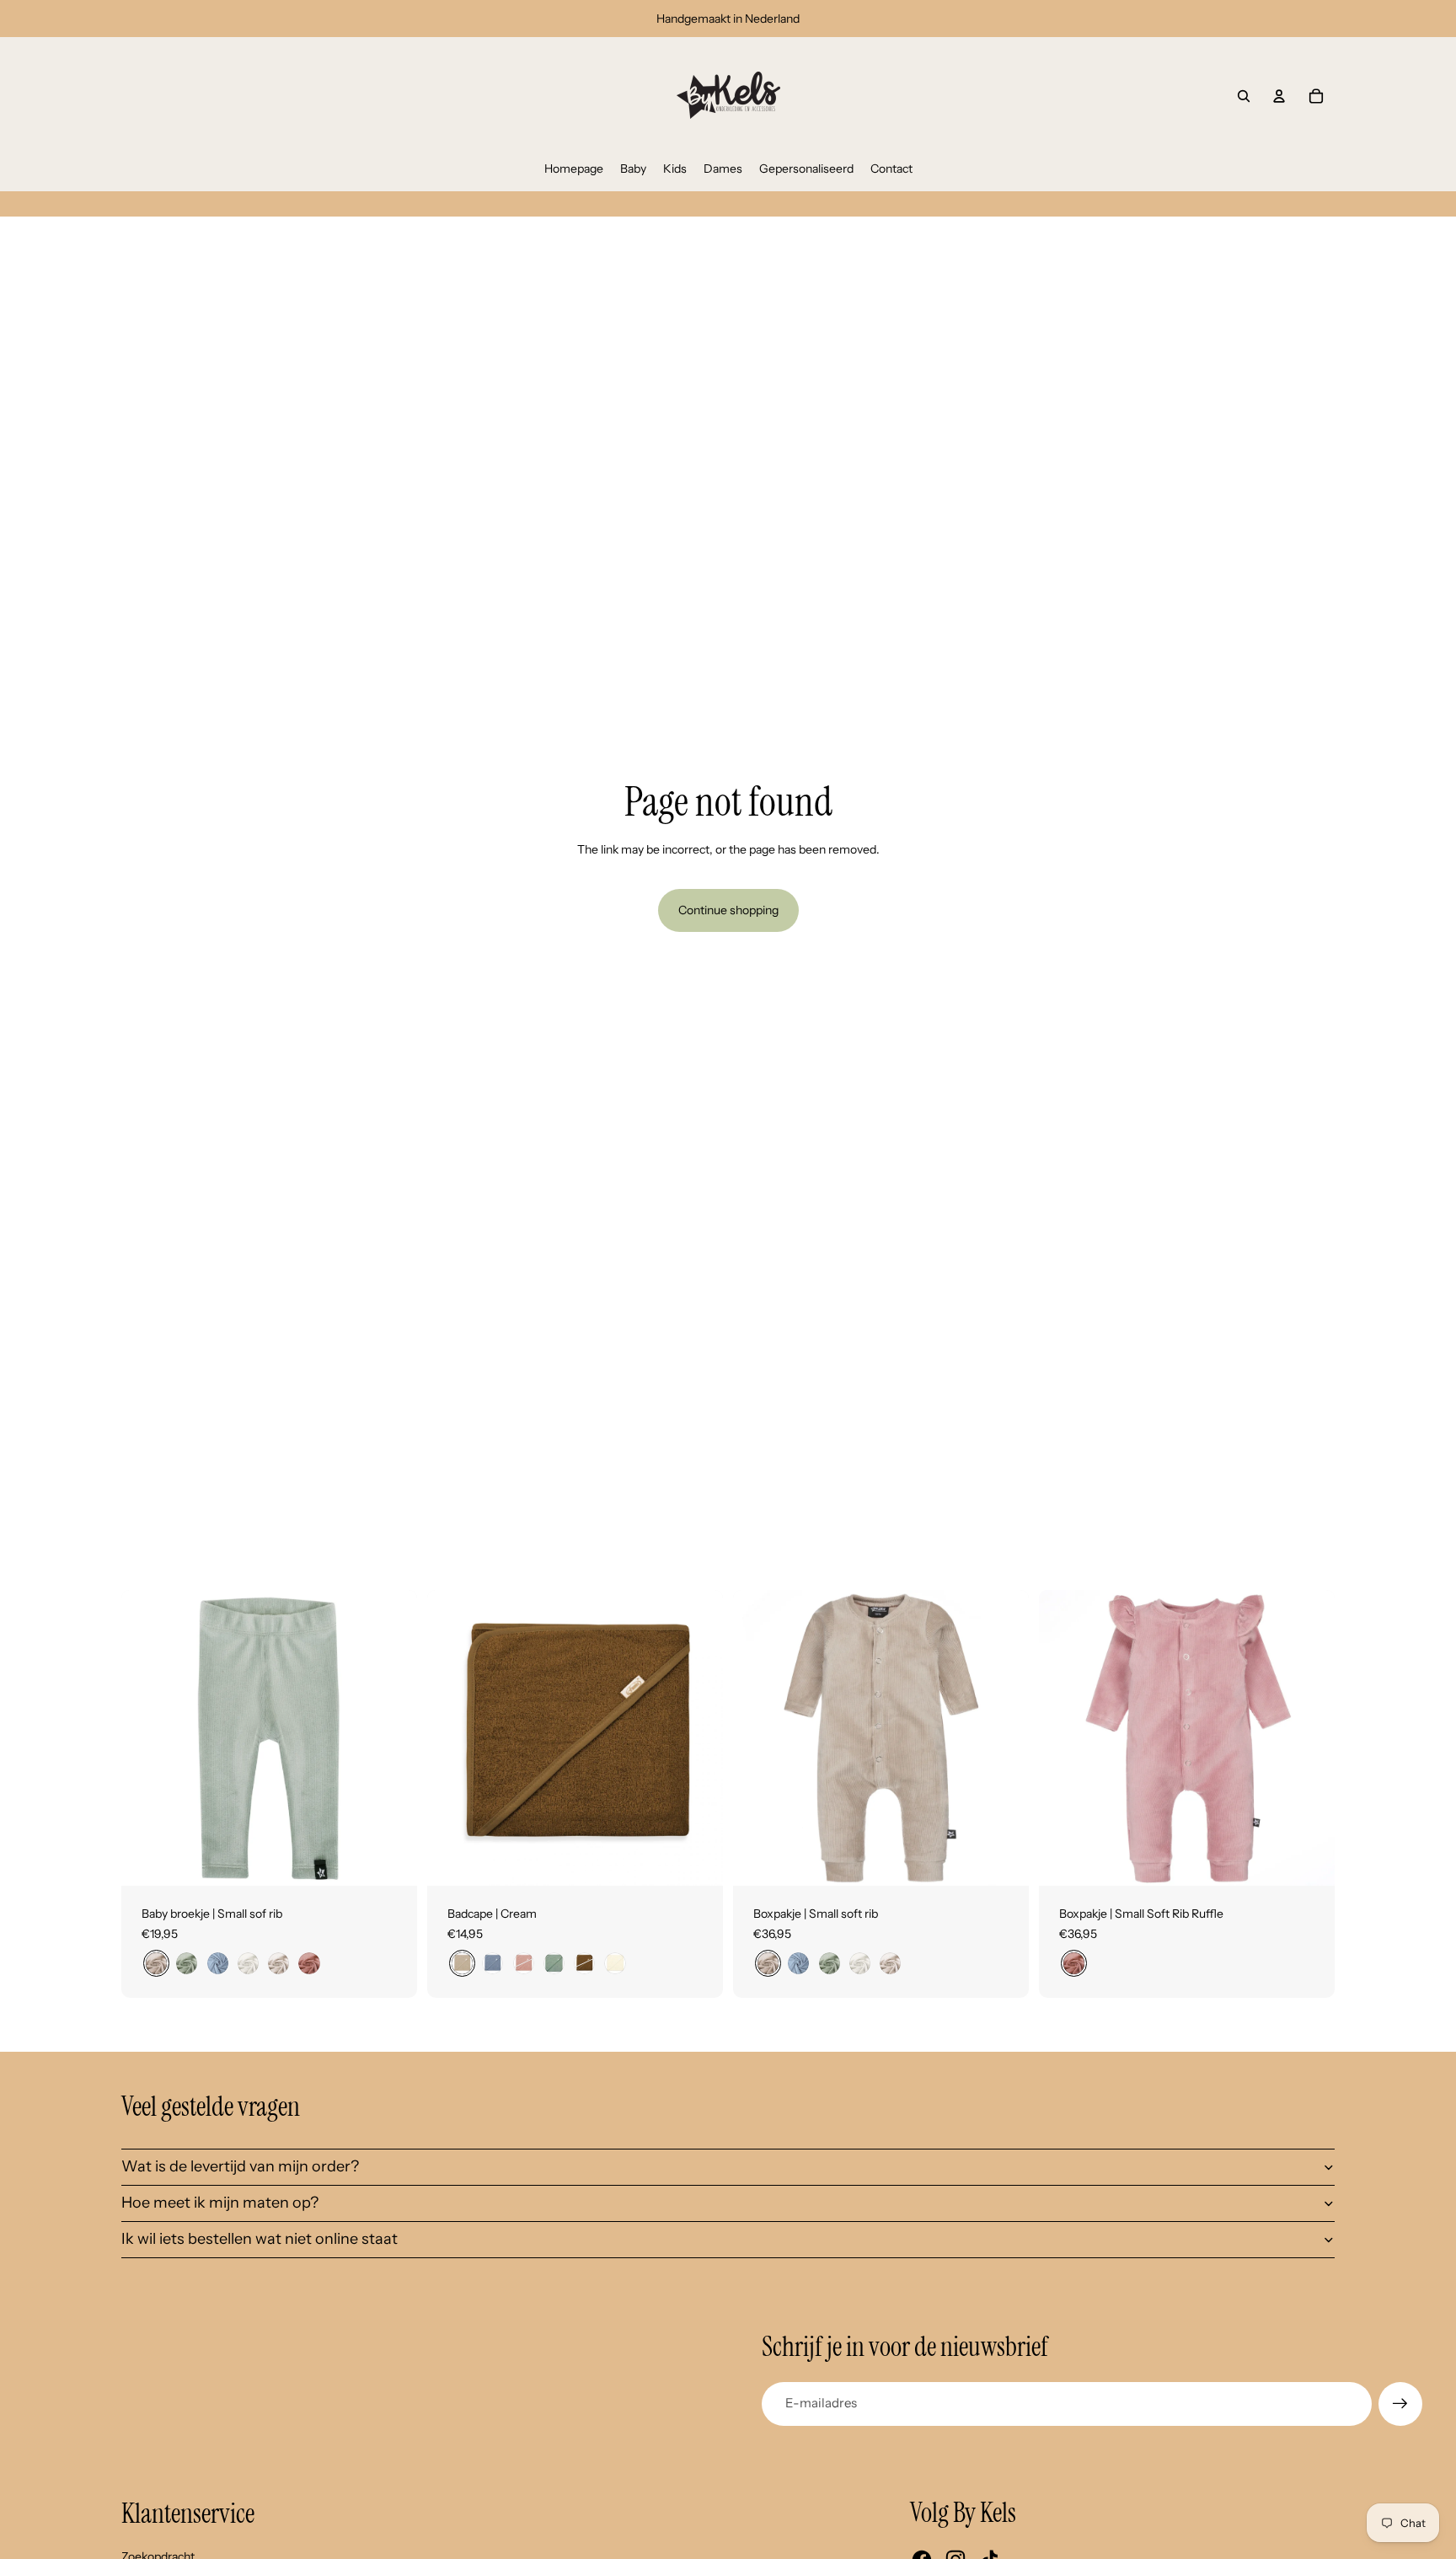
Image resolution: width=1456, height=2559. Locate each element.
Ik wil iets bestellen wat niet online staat (260, 2239)
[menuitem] (574, 169)
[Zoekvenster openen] (1244, 96)
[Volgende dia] (392, 1737)
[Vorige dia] (147, 1737)
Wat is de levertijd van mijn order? (240, 2166)
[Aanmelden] (1400, 2404)
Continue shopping (728, 910)
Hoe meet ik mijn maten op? (220, 2203)
